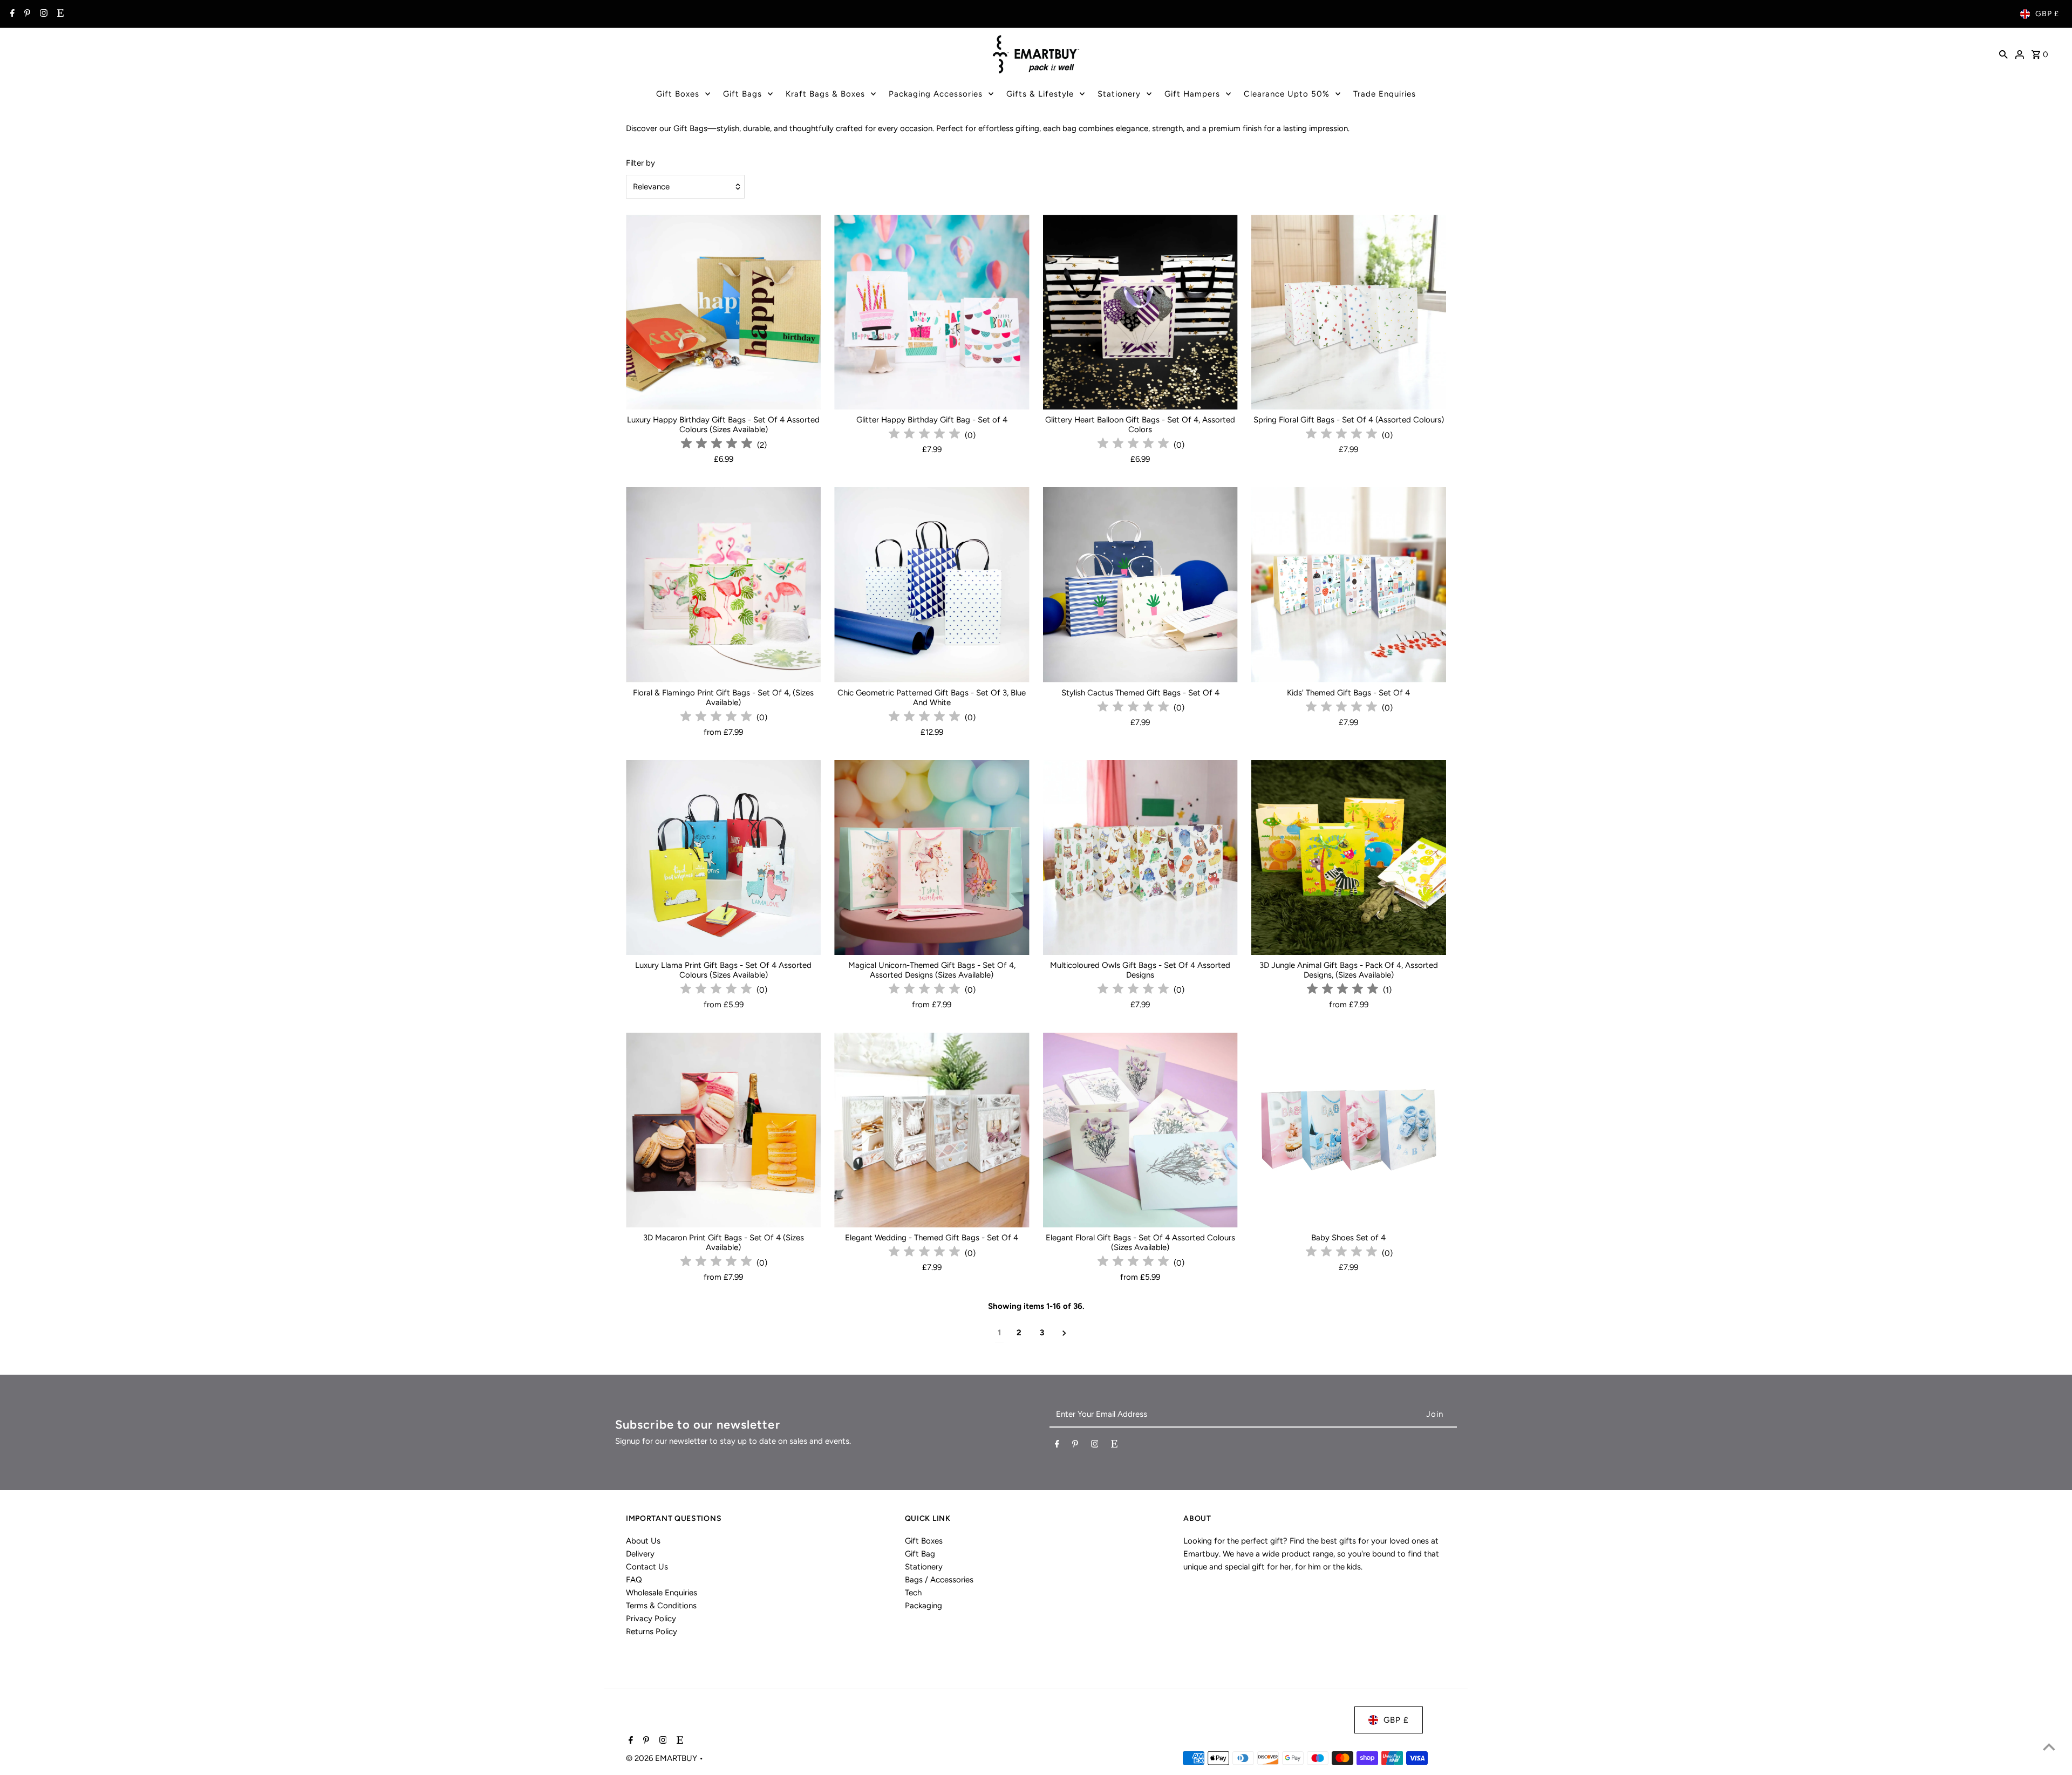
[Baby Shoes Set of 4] (1349, 1130)
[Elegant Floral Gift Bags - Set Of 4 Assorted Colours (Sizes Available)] (1140, 1130)
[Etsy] (59, 14)
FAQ (634, 1580)
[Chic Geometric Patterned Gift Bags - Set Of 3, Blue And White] (932, 585)
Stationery (1119, 94)
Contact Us (647, 1567)
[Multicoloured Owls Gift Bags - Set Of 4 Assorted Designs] (1140, 858)
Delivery (640, 1554)
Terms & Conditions (661, 1606)
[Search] (2003, 54)
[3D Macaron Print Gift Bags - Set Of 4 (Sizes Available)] (723, 1130)
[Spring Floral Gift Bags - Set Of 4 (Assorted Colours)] (1349, 312)
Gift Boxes (678, 94)
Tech (913, 1593)
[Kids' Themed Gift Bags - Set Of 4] (1349, 585)
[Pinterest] (26, 14)
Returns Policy (652, 1631)
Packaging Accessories (936, 94)
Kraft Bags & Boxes (825, 94)
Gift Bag (920, 1554)
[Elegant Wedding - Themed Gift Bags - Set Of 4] (932, 1130)
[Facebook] (11, 14)
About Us (643, 1541)
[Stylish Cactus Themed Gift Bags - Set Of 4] (1140, 585)
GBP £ (2047, 14)
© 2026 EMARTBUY (663, 1758)
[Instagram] (42, 14)
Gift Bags (742, 94)
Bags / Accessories (939, 1580)
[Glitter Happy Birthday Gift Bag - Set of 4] (932, 312)
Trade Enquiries (1385, 94)
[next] (1064, 1333)
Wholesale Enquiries (662, 1593)
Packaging (923, 1606)
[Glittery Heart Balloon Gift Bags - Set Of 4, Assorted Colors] (1140, 312)
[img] (717, 445)
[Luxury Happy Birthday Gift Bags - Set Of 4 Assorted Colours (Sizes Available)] (723, 312)
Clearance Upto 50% (1287, 94)
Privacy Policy (651, 1619)
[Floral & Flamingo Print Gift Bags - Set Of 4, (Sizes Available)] (723, 585)
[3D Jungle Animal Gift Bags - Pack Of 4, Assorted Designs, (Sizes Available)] (1349, 858)
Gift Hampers (1192, 94)
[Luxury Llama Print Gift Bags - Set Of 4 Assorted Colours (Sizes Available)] (723, 858)
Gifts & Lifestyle (1040, 94)
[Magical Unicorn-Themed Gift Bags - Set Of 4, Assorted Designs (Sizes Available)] (932, 858)
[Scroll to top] (2049, 1747)
